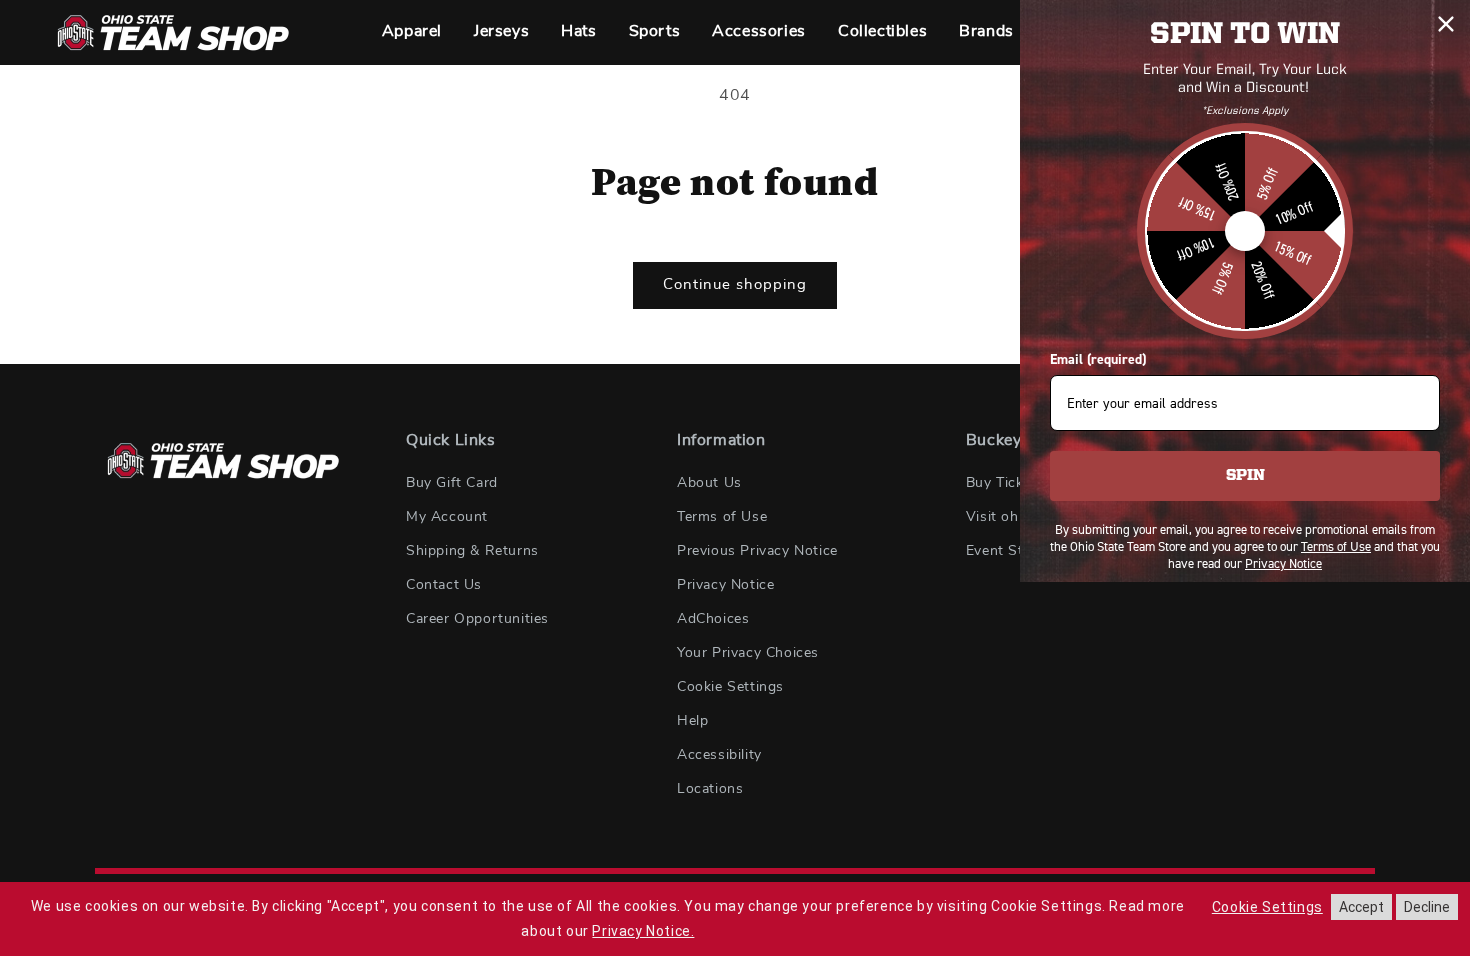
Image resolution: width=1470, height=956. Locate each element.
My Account (447, 517)
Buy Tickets (1005, 483)
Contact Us (444, 585)
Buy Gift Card (452, 483)
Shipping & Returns (472, 551)
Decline (1427, 907)
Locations (710, 789)
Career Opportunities (477, 619)
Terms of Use (722, 517)
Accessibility (719, 755)
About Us (709, 483)
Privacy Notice (725, 585)
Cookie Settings (730, 687)
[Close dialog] (1446, 24)
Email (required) (1098, 359)
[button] (412, 32)
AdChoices (713, 619)
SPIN (1245, 476)
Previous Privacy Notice (757, 551)
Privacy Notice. (643, 931)
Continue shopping (735, 284)
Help (692, 721)
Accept (1361, 907)
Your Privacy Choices (748, 653)
